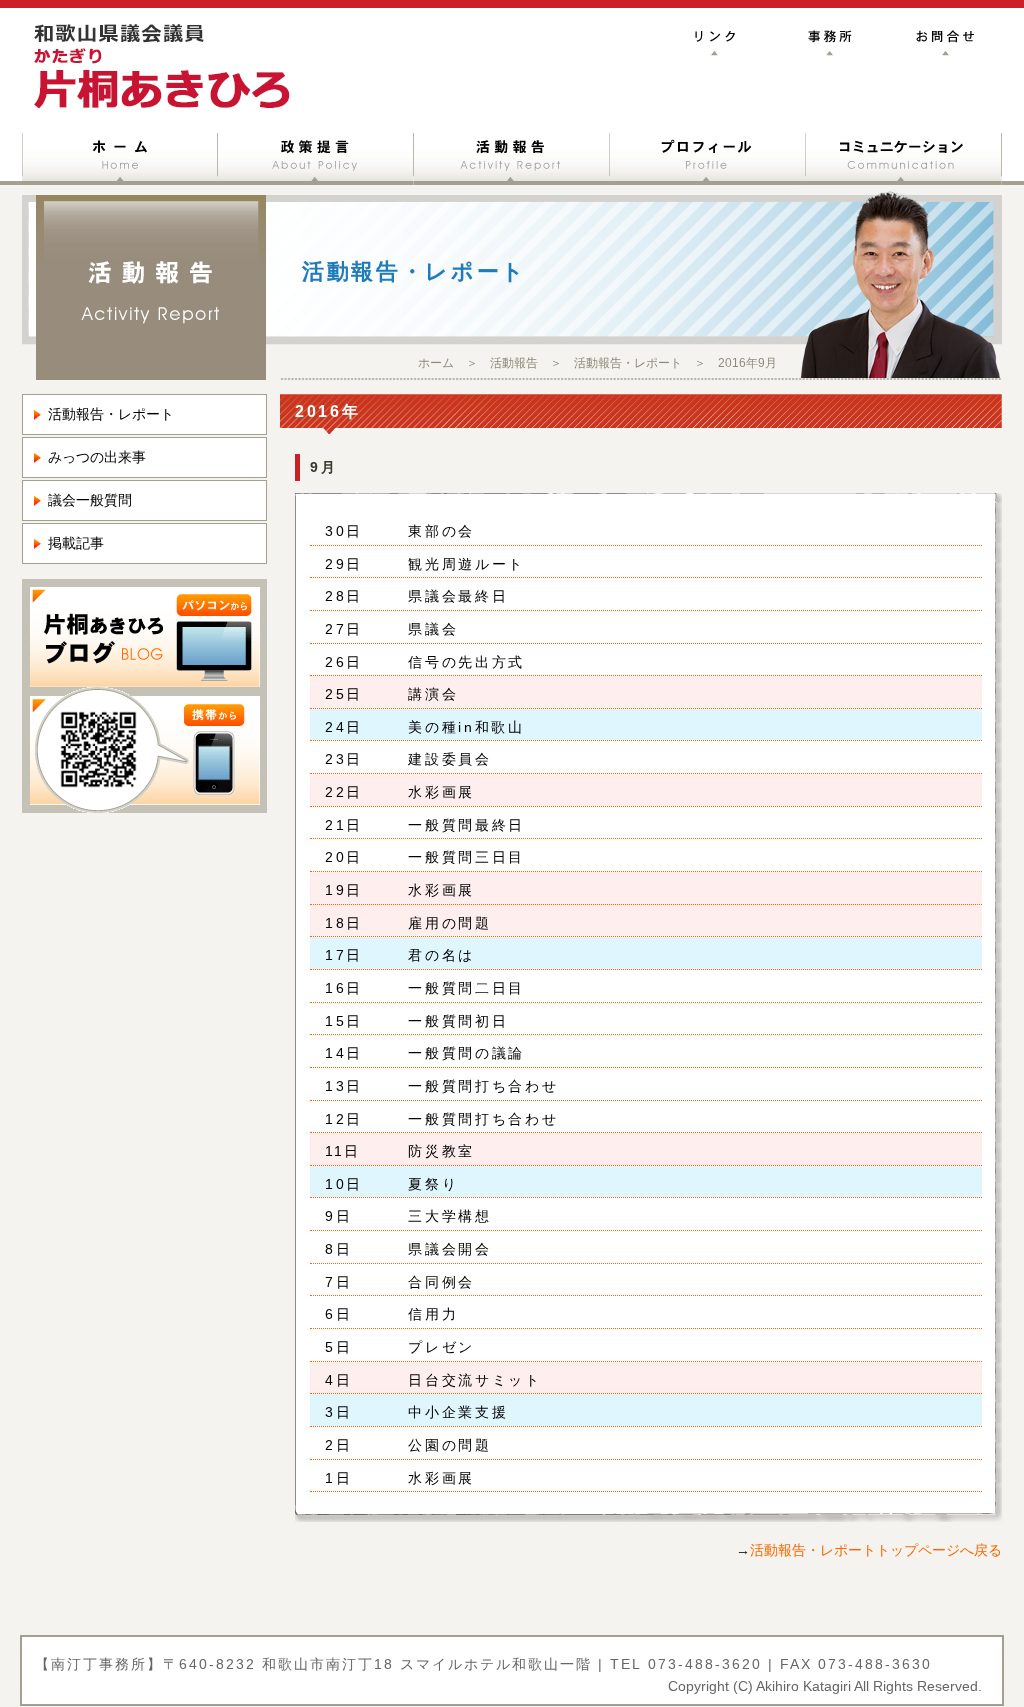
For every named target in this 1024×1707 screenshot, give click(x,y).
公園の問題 (443, 1445)
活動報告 (514, 363)
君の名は (435, 955)
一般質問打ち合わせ (476, 1086)
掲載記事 (76, 543)
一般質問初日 (451, 1021)
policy (316, 155)
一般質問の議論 (460, 1053)
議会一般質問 (90, 500)
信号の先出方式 (460, 662)
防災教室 (435, 1151)
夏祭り (426, 1184)
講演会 (426, 694)
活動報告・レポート (628, 363)
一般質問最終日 (460, 825)
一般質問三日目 (460, 857)
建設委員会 (443, 759)
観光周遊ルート (460, 564)
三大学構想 (443, 1216)
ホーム (436, 363)
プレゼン (435, 1347)
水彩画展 (435, 792)
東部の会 (435, 531)
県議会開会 (443, 1249)
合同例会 (435, 1282)
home (120, 155)
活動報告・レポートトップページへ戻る (876, 1550)
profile (708, 155)
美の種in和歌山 (460, 727)
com (904, 155)
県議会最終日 (451, 596)
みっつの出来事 (97, 457)
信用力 (426, 1314)
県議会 (426, 629)
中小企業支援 (451, 1412)
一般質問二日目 (460, 988)
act (512, 155)
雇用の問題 (443, 923)
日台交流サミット (468, 1380)
